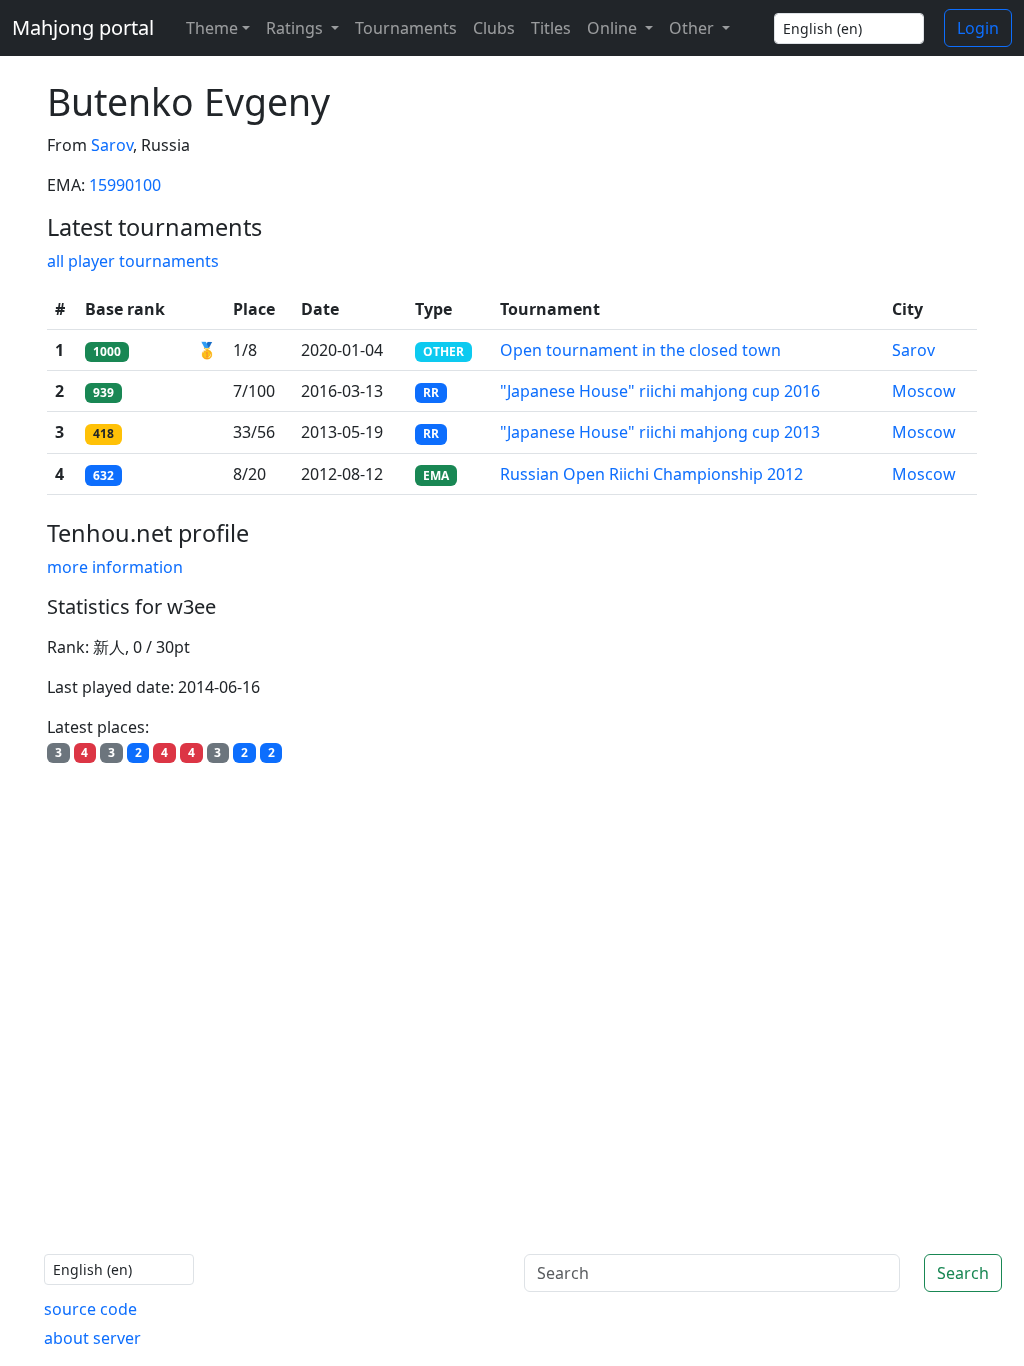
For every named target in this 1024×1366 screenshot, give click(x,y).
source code (90, 1309)
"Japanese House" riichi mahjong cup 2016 (660, 391)
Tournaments (406, 28)
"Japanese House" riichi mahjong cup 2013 (660, 432)
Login (978, 28)
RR (431, 392)
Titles (551, 28)
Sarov (112, 145)
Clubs (494, 28)
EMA (436, 475)
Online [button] (614, 28)
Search (963, 1273)
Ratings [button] (296, 28)
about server (92, 1338)
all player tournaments (133, 261)
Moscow (924, 391)
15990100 (125, 185)
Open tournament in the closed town (640, 350)
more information (115, 567)
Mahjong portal (83, 27)
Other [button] (693, 28)
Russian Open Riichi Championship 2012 (651, 474)
